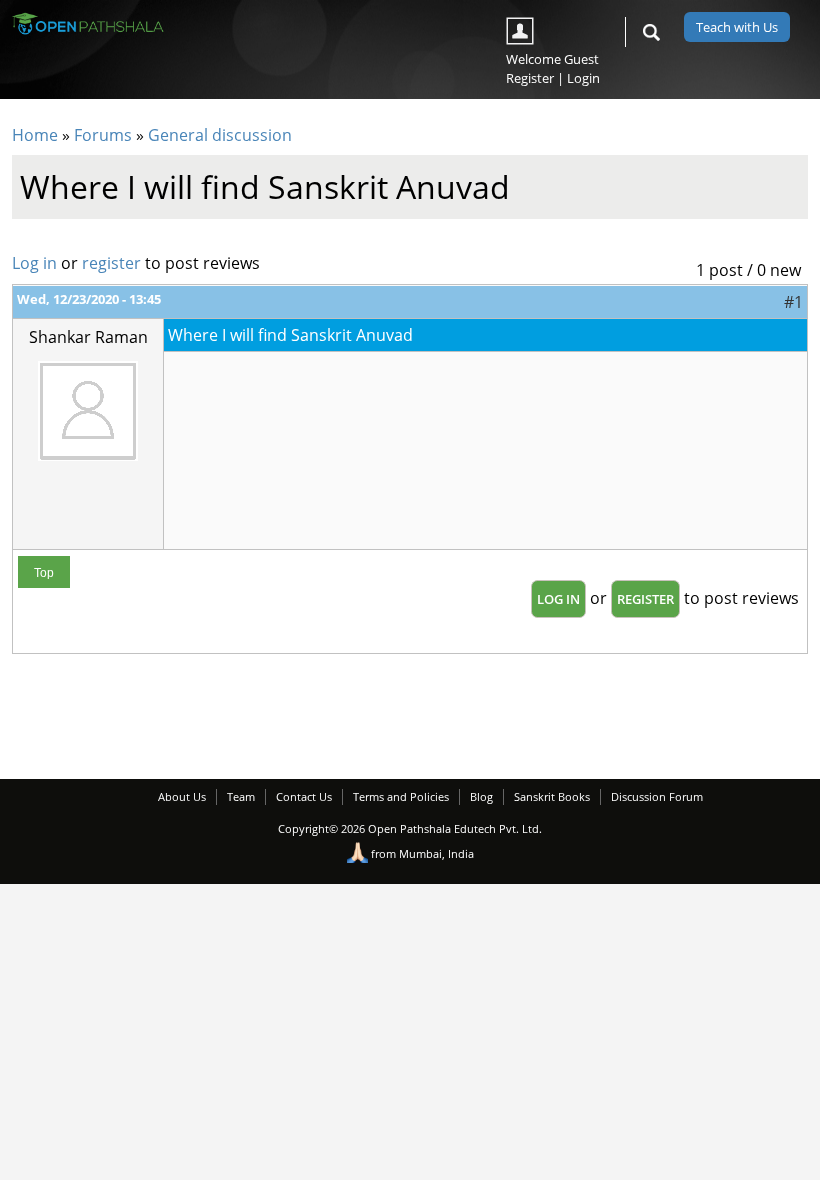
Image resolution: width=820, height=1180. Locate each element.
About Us (182, 796)
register (111, 263)
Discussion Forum (657, 796)
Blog (481, 796)
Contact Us (304, 796)
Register (530, 78)
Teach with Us (737, 27)
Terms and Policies (401, 796)
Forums (103, 135)
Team (241, 796)
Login (583, 78)
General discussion (220, 135)
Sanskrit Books (552, 796)
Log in (34, 263)
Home (35, 135)
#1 (793, 302)
